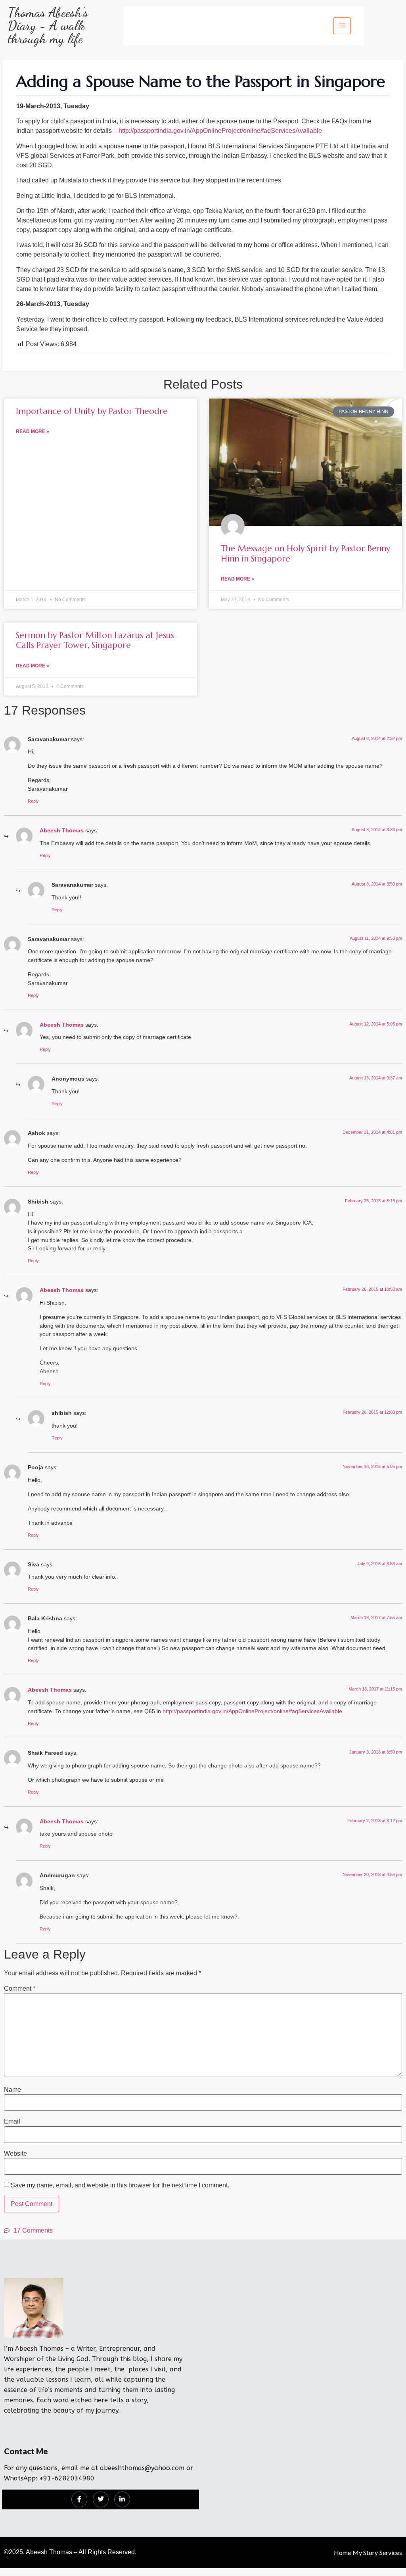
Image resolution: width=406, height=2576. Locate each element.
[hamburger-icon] (342, 26)
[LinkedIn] (122, 2499)
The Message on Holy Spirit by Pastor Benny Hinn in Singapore (305, 553)
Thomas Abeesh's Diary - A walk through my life (48, 26)
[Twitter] (101, 2499)
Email (12, 2122)
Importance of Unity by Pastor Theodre (92, 411)
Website (15, 2154)
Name (12, 2090)
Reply (33, 801)
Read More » (33, 431)
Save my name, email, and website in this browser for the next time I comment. (120, 2185)
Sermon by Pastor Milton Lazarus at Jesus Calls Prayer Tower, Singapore (95, 640)
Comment (20, 1989)
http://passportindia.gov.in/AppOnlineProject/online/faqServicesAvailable (220, 131)
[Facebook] (79, 2499)
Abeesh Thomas (62, 830)
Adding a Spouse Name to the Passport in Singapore (201, 81)
